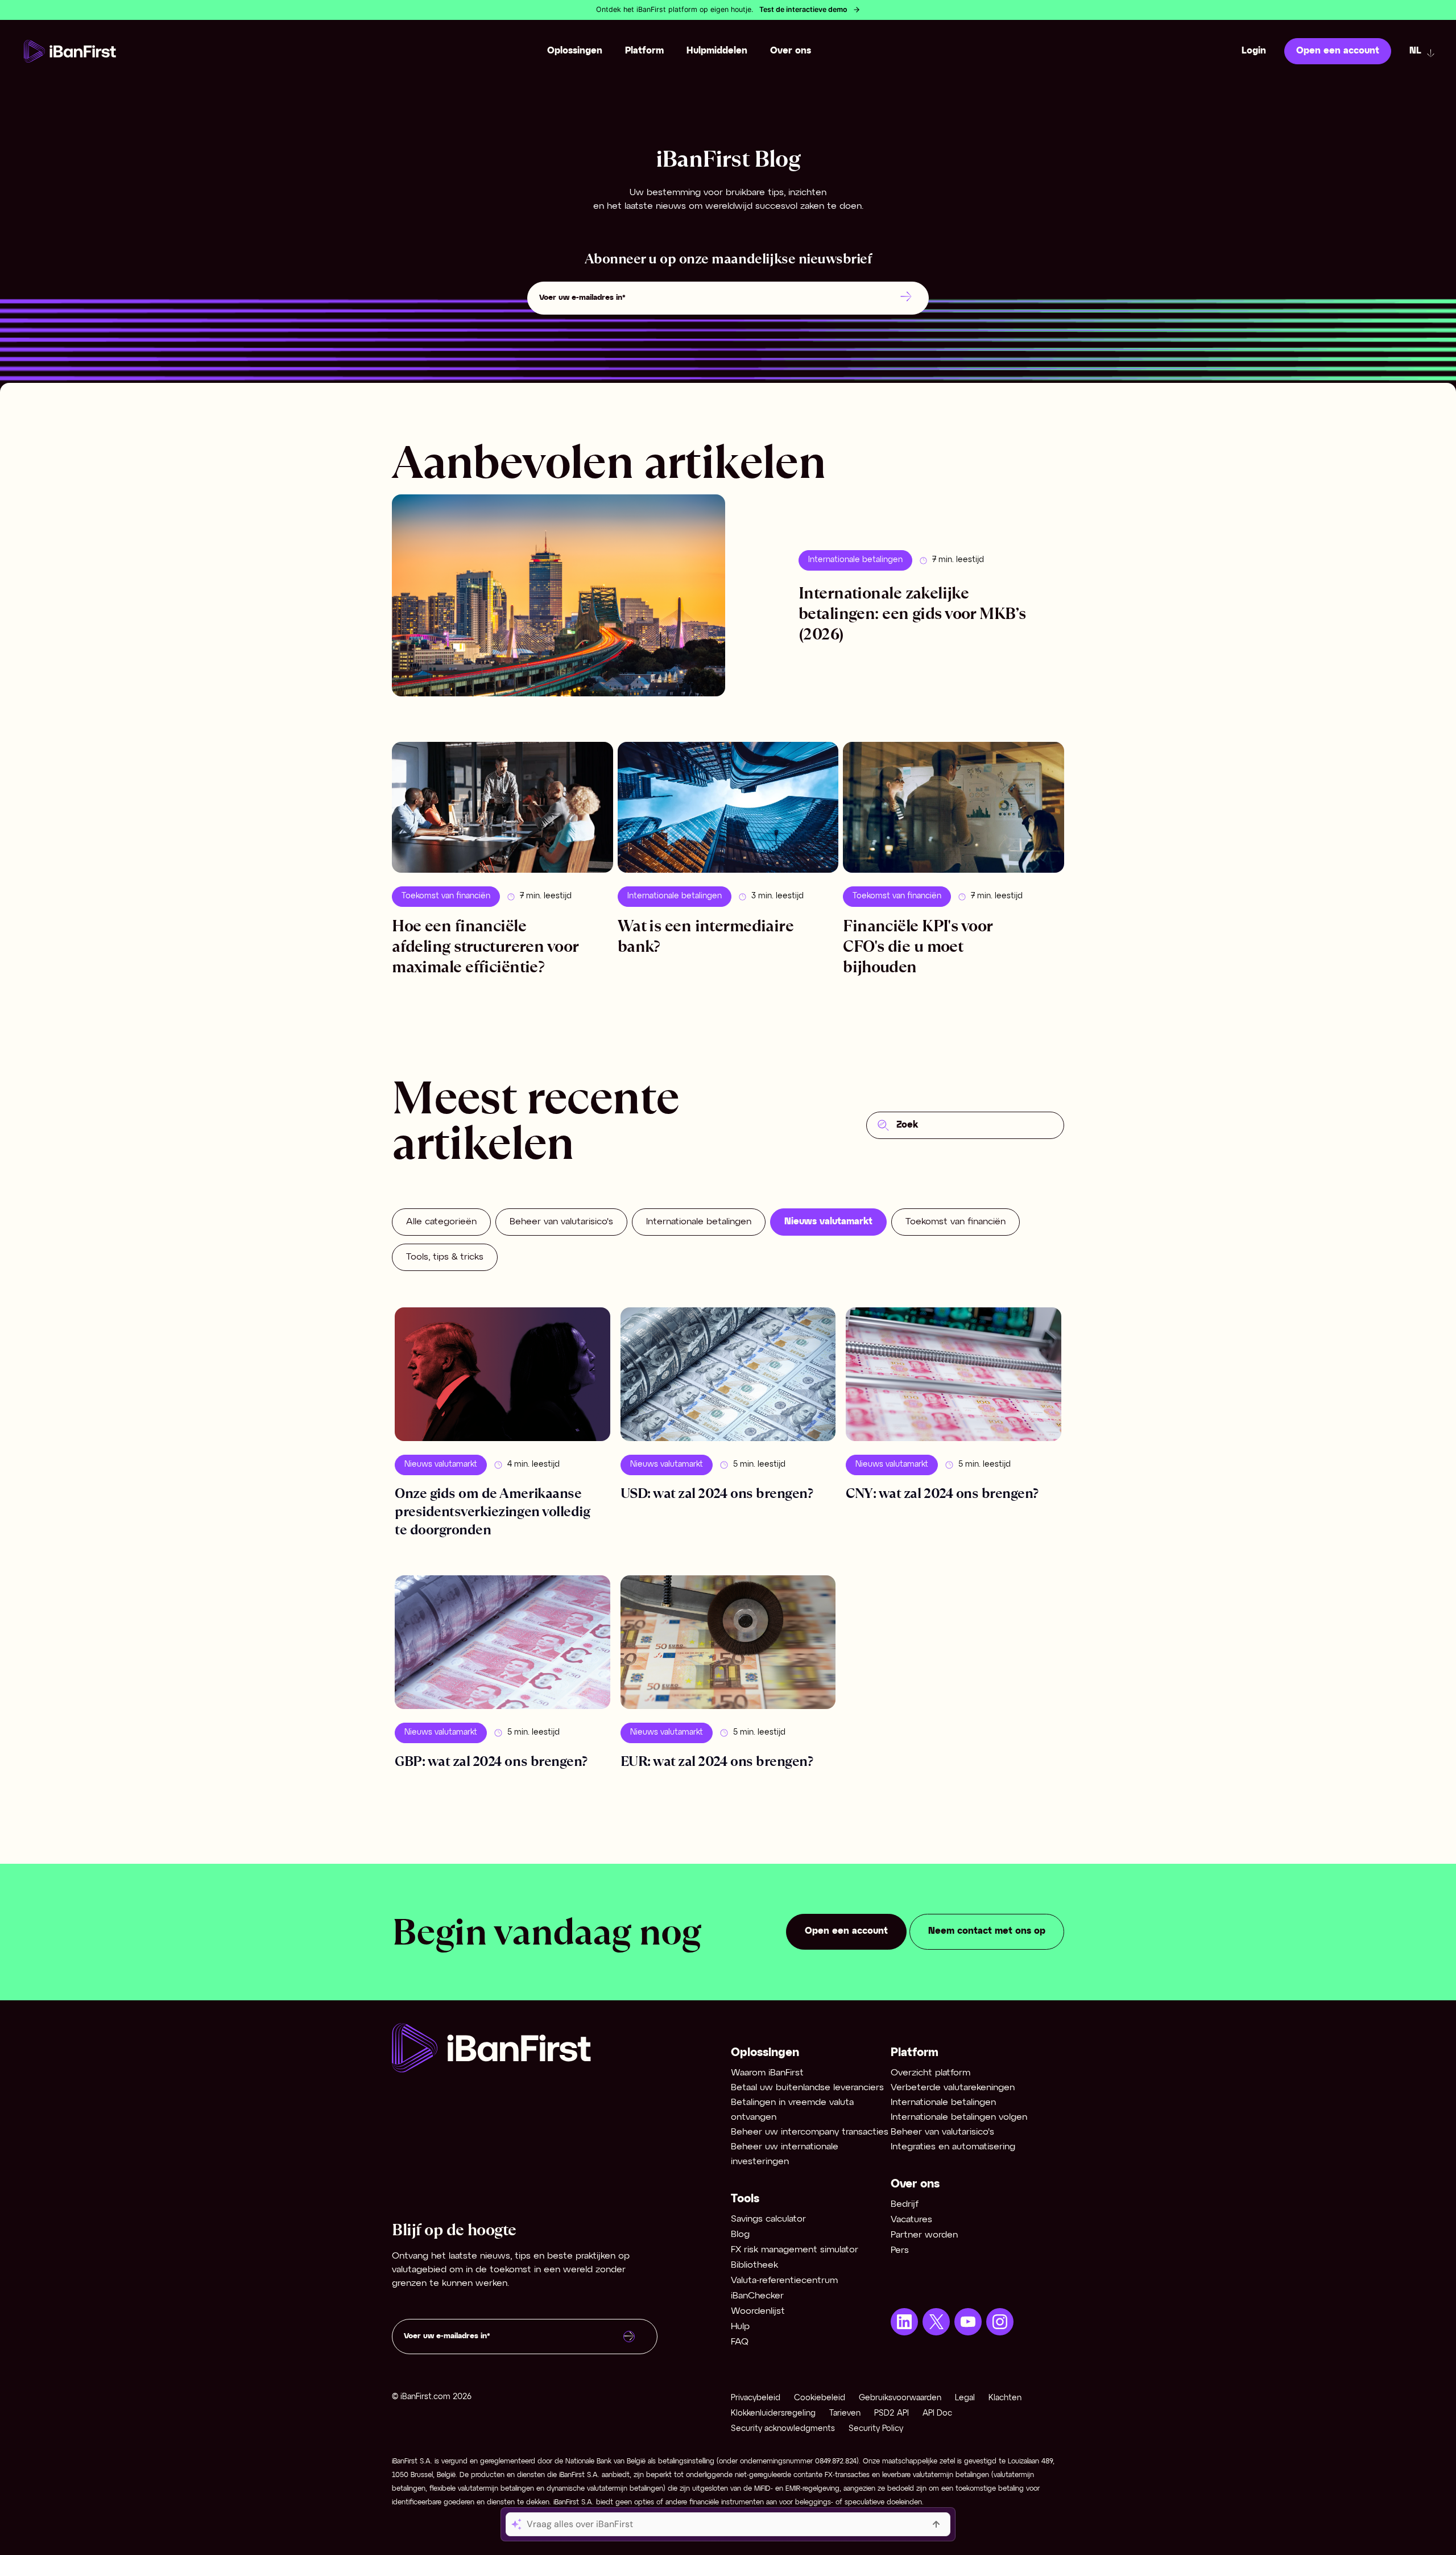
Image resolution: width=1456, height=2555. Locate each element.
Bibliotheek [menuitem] (754, 2265)
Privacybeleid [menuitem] (756, 2398)
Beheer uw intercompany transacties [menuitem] (810, 2132)
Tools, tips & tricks (445, 1257)
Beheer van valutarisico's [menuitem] (942, 2132)
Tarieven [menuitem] (845, 2414)
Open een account (1338, 51)
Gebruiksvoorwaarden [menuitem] (900, 2398)
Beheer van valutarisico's (561, 1222)
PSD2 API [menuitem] (892, 2414)
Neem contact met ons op (987, 1931)
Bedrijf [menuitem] (905, 2204)
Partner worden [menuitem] (924, 2235)
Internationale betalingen (855, 560)
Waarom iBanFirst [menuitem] (767, 2073)
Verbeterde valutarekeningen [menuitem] (953, 2088)
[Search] (883, 1125)
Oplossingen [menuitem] (575, 51)
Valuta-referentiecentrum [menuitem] (784, 2280)
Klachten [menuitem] (1005, 2398)
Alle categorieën (441, 1222)
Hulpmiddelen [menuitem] (717, 51)
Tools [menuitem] (745, 2199)
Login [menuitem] (1254, 51)
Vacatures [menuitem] (911, 2220)
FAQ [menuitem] (740, 2342)
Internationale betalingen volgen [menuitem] (959, 2117)
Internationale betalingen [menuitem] (943, 2102)
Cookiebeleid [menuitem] (820, 2398)
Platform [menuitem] (644, 51)
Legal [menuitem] (965, 2398)
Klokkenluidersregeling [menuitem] (773, 2414)
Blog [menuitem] (740, 2234)
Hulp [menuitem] (740, 2327)
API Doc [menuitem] (937, 2414)
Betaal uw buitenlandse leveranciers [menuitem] (807, 2088)
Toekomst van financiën (955, 1222)
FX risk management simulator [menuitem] (795, 2250)
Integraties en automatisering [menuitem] (953, 2147)
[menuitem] (904, 2322)
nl (1415, 51)
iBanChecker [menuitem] (757, 2296)
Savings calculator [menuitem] (768, 2219)
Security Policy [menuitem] (876, 2429)
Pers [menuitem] (900, 2250)
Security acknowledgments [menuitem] (783, 2429)
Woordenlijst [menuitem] (758, 2311)
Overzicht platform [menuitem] (930, 2073)
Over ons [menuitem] (791, 51)
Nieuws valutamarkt (828, 1222)
